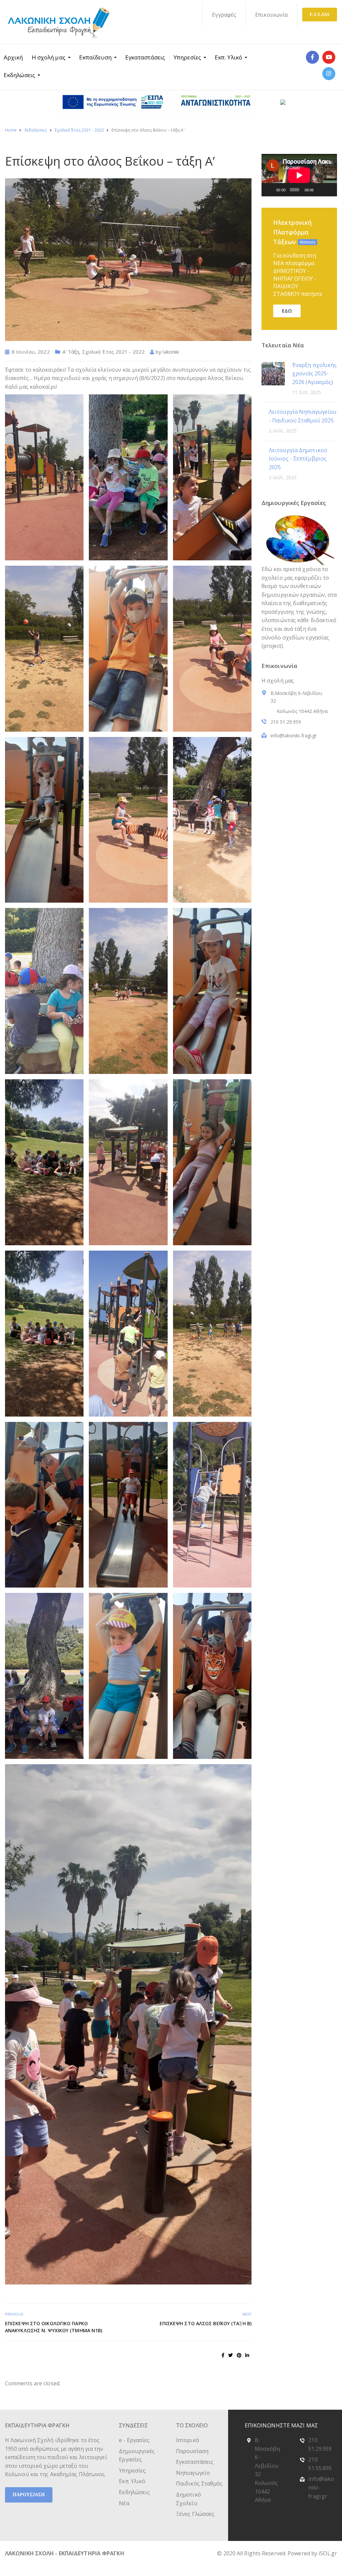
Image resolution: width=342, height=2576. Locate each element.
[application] (299, 175)
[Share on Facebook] (223, 2355)
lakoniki (171, 352)
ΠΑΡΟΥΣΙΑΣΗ (29, 2495)
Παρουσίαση (192, 2451)
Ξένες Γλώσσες (195, 2514)
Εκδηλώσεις (19, 75)
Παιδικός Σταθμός (199, 2483)
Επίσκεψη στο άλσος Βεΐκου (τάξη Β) (206, 2323)
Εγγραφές (224, 15)
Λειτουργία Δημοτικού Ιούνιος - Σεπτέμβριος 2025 (298, 459)
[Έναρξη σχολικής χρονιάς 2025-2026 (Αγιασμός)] (273, 373)
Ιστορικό (188, 2440)
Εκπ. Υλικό (228, 57)
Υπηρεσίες (187, 57)
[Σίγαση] (320, 190)
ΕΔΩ (287, 311)
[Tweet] (230, 2355)
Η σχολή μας (49, 57)
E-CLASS (320, 15)
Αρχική (13, 57)
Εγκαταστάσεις (145, 57)
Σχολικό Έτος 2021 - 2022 (113, 352)
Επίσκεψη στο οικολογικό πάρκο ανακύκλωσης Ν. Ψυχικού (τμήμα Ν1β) (54, 2327)
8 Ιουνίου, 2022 (31, 352)
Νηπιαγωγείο (193, 2473)
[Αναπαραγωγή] (270, 190)
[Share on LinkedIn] (247, 2355)
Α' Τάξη (71, 352)
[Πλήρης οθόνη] (330, 190)
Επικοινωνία (271, 15)
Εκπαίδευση (95, 57)
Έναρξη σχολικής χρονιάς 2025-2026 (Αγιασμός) (315, 374)
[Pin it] (239, 2355)
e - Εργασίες (134, 2440)
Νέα (124, 2503)
